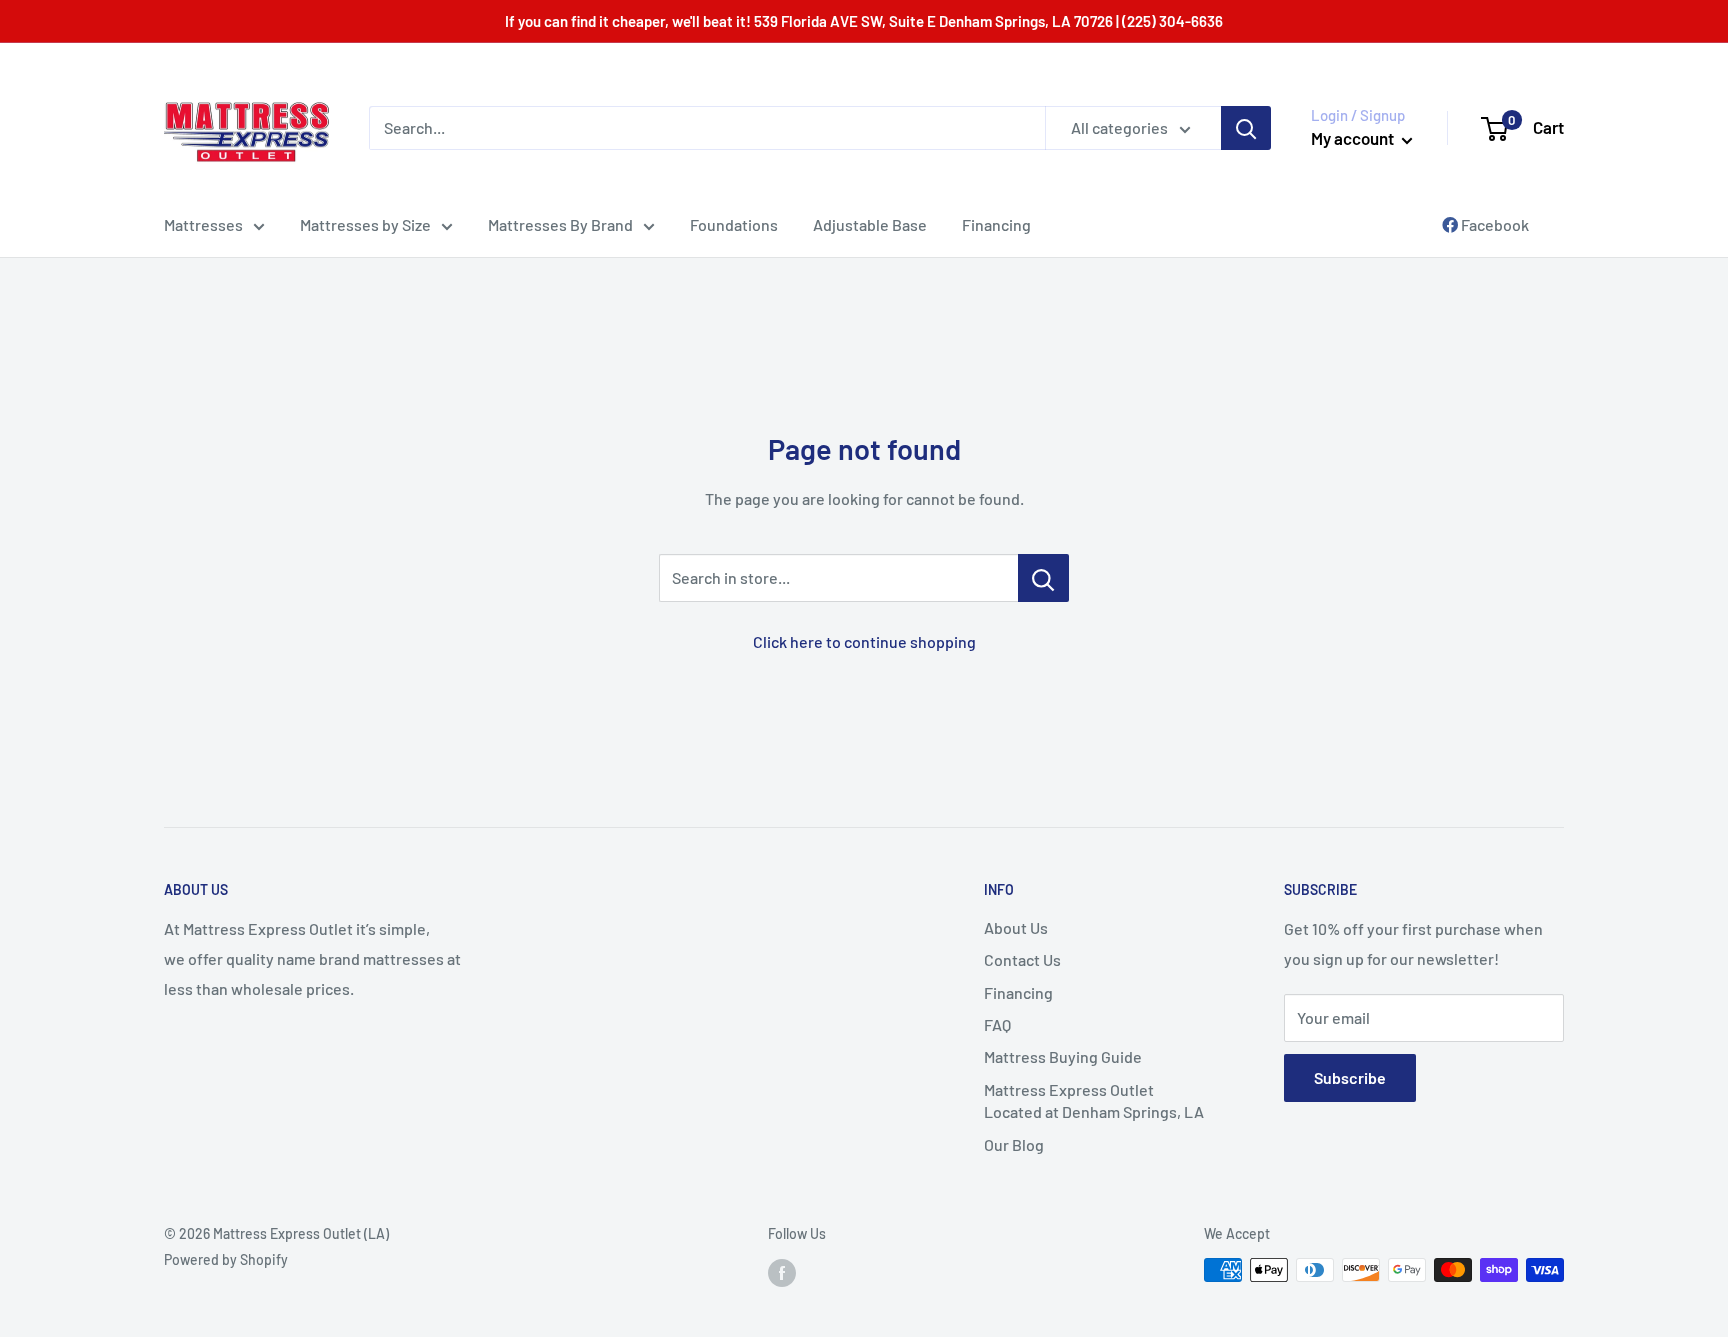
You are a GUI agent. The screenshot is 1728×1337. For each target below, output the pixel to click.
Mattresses (203, 224)
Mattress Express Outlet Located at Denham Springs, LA (1094, 1100)
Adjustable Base (870, 224)
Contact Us (1022, 959)
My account (1354, 138)
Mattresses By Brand (560, 224)
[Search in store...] (1043, 578)
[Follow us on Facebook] (782, 1272)
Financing (996, 224)
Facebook (1493, 224)
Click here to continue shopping (864, 641)
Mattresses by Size (365, 224)
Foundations (734, 224)
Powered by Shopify (226, 1259)
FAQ (997, 1024)
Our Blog (1014, 1144)
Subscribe (1350, 1077)
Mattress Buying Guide (1063, 1056)
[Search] (1246, 128)
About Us (1016, 927)
